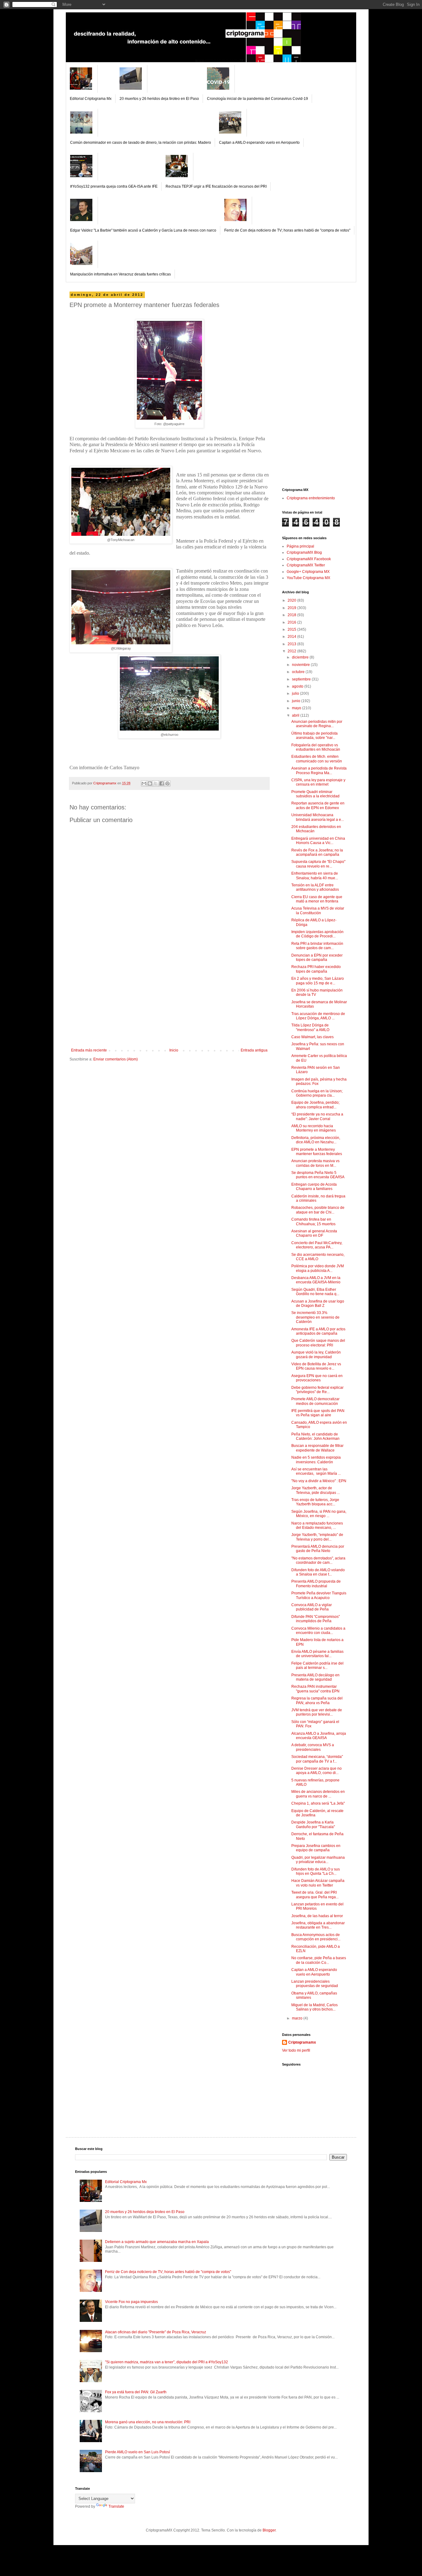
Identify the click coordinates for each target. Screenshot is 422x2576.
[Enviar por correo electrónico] (144, 783)
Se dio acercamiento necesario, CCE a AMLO (318, 1257)
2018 (292, 615)
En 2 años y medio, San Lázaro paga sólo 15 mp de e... (318, 981)
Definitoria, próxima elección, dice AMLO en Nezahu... (316, 1140)
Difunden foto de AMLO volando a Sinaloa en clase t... (318, 1572)
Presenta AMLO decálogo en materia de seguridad (315, 1677)
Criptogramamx (302, 2042)
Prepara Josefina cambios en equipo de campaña (316, 1848)
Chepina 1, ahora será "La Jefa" (318, 1803)
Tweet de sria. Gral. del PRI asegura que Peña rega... (315, 1895)
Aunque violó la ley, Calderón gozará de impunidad (316, 1354)
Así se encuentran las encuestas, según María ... (316, 1471)
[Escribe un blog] (150, 783)
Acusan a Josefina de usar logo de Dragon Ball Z (318, 1303)
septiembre (302, 679)
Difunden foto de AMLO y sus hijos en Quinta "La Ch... (316, 1871)
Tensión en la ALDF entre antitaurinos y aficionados (315, 887)
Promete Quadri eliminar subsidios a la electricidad (315, 794)
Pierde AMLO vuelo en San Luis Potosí (137, 2452)
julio (296, 693)
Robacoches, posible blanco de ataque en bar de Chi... (318, 1210)
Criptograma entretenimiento (311, 498)
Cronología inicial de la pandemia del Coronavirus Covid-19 (257, 99)
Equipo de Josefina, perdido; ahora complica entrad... (315, 1105)
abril (296, 715)
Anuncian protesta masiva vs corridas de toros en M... (315, 1163)
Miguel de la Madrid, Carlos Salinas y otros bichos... (314, 2007)
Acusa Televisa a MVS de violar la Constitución (318, 911)
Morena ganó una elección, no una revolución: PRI (148, 2422)
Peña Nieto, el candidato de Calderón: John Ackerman (315, 1436)
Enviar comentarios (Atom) (116, 1059)
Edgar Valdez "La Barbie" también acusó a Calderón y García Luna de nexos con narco (143, 230)
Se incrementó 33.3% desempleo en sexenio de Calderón (315, 1317)
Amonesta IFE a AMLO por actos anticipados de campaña (318, 1331)
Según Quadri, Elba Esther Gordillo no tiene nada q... (315, 1292)
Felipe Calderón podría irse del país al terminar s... (317, 1665)
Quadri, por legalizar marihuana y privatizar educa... (318, 1860)
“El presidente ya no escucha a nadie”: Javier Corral (317, 1116)
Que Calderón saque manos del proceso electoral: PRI (318, 1343)
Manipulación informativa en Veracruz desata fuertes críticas (120, 274)
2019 (292, 608)
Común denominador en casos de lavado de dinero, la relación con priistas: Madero (141, 143)
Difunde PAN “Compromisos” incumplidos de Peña (316, 1619)
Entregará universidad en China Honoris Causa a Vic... (318, 841)
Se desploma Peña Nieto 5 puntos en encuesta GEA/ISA (318, 1175)
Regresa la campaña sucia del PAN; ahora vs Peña (317, 1700)
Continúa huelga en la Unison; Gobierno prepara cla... (317, 1093)
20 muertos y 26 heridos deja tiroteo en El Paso (159, 99)
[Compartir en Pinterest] (167, 783)
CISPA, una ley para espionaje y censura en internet (318, 782)
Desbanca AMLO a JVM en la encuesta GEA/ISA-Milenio (316, 1280)
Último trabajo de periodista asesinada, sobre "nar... (314, 736)
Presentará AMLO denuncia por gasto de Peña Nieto (318, 1549)
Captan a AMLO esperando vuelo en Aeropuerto (259, 143)
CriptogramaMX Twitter (306, 565)
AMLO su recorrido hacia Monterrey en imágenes (314, 1128)
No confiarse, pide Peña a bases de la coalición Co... (319, 1960)
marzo (298, 2018)
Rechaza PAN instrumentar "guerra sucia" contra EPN (315, 1689)
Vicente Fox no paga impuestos (131, 2302)
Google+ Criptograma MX (308, 572)
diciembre (301, 657)
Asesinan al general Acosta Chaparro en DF (314, 1233)
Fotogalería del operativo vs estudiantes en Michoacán (316, 747)
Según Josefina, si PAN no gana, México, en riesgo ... (319, 1514)
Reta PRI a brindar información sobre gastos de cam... (317, 946)
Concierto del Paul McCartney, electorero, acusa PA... (317, 1245)
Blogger (269, 2530)
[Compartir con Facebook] (162, 783)
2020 (292, 600)
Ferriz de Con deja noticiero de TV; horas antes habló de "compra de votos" (287, 230)
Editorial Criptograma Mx (91, 99)
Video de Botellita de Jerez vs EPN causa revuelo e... (316, 1366)
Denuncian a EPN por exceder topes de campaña (317, 957)
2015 (292, 629)
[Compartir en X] (156, 783)
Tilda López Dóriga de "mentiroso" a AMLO (310, 1027)
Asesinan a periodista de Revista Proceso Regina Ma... (319, 770)
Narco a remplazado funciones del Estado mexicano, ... (317, 1525)
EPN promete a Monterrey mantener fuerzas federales (317, 1152)
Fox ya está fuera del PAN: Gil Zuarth (136, 2392)
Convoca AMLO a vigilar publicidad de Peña (312, 1607)
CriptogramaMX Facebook (309, 559)
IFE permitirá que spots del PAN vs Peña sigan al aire (318, 1413)
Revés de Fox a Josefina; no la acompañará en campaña (317, 852)
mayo (297, 708)
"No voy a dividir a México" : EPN (319, 1481)
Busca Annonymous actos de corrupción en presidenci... (316, 1937)
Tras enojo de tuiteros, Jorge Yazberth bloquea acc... (315, 1502)
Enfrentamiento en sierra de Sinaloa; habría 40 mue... (315, 876)
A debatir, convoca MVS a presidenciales (313, 1747)
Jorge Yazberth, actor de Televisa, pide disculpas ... (316, 1490)
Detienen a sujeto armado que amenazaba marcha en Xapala (157, 2242)
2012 (292, 651)
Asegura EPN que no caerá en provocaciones (317, 1378)
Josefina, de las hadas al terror (317, 1916)
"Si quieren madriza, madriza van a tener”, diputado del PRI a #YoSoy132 (167, 2362)
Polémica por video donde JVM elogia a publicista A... (318, 1268)
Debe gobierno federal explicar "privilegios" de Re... (317, 1390)
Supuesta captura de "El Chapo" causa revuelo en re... (318, 864)
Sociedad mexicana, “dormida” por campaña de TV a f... (317, 1759)
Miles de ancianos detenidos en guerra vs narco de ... (318, 1794)
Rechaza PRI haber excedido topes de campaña (316, 969)
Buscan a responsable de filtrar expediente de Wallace (317, 1448)
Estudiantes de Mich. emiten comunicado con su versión (317, 759)
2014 (292, 637)
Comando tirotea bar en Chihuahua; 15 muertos (313, 1222)
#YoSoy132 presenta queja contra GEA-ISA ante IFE (114, 186)
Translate (116, 2506)
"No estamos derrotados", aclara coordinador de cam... (318, 1560)
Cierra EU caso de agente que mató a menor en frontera (317, 899)
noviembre (301, 665)
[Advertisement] (169, 1002)
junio (297, 701)
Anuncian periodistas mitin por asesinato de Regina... (317, 724)
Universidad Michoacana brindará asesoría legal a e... (318, 817)
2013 (292, 644)
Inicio (174, 1050)
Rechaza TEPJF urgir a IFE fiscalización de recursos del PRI (216, 186)
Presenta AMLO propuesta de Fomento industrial (316, 1584)
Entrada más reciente (89, 1050)
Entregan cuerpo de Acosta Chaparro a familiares (314, 1187)
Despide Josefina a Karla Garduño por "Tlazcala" (313, 1824)
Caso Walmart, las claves (312, 1037)
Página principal (300, 546)
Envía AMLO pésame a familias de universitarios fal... (317, 1654)
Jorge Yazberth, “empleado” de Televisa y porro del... (317, 1537)
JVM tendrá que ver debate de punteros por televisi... (317, 1712)
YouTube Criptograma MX (308, 578)
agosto (298, 686)
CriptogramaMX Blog (304, 552)
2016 (292, 622)
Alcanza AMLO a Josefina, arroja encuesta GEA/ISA (319, 1736)
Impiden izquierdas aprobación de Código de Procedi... (317, 934)
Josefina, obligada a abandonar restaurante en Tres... (318, 1925)
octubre (299, 672)
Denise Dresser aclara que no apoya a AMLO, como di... (316, 1771)
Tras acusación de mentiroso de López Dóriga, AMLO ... (318, 1016)
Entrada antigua (254, 1050)
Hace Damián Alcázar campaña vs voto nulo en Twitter (318, 1883)
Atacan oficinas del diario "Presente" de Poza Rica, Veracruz (156, 2332)
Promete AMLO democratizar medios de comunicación (315, 1401)
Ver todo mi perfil (296, 2050)
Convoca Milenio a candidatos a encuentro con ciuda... (318, 1631)
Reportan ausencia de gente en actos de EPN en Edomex (318, 805)
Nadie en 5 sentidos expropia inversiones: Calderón (316, 1460)
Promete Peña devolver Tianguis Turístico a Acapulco (319, 1595)
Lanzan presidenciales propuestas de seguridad (315, 1984)
